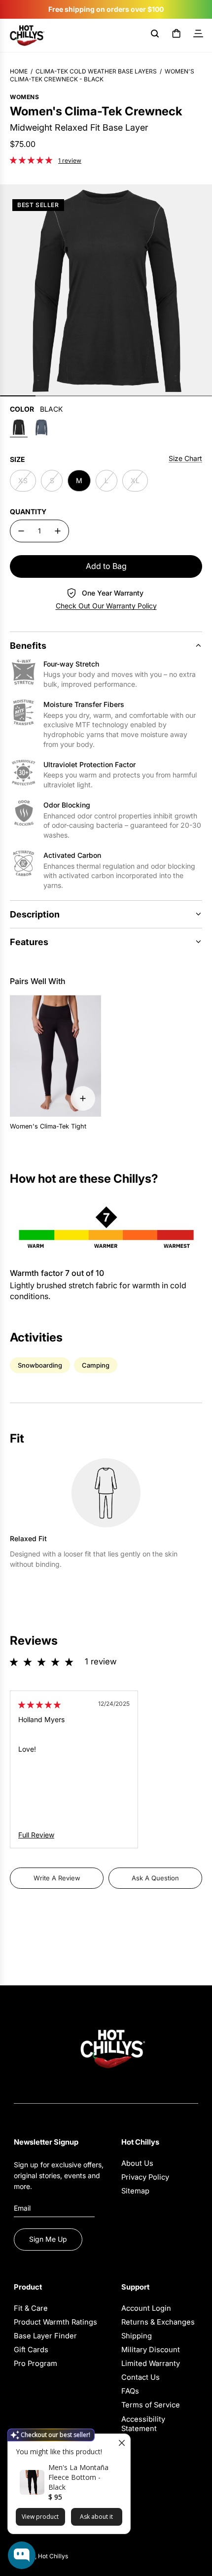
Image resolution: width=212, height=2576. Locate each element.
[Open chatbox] (22, 2555)
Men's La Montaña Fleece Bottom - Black (78, 2477)
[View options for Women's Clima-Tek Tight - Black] (83, 1098)
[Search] (155, 35)
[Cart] (177, 35)
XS (23, 480)
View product (40, 2517)
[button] (32, 160)
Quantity (28, 512)
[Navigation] (198, 35)
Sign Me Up (48, 2239)
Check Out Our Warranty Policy (106, 606)
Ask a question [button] (155, 1878)
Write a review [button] (57, 1878)
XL (135, 480)
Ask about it (96, 2517)
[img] (39, 1705)
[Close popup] (122, 2443)
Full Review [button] (36, 1835)
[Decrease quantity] (21, 531)
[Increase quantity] (58, 531)
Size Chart (185, 458)
